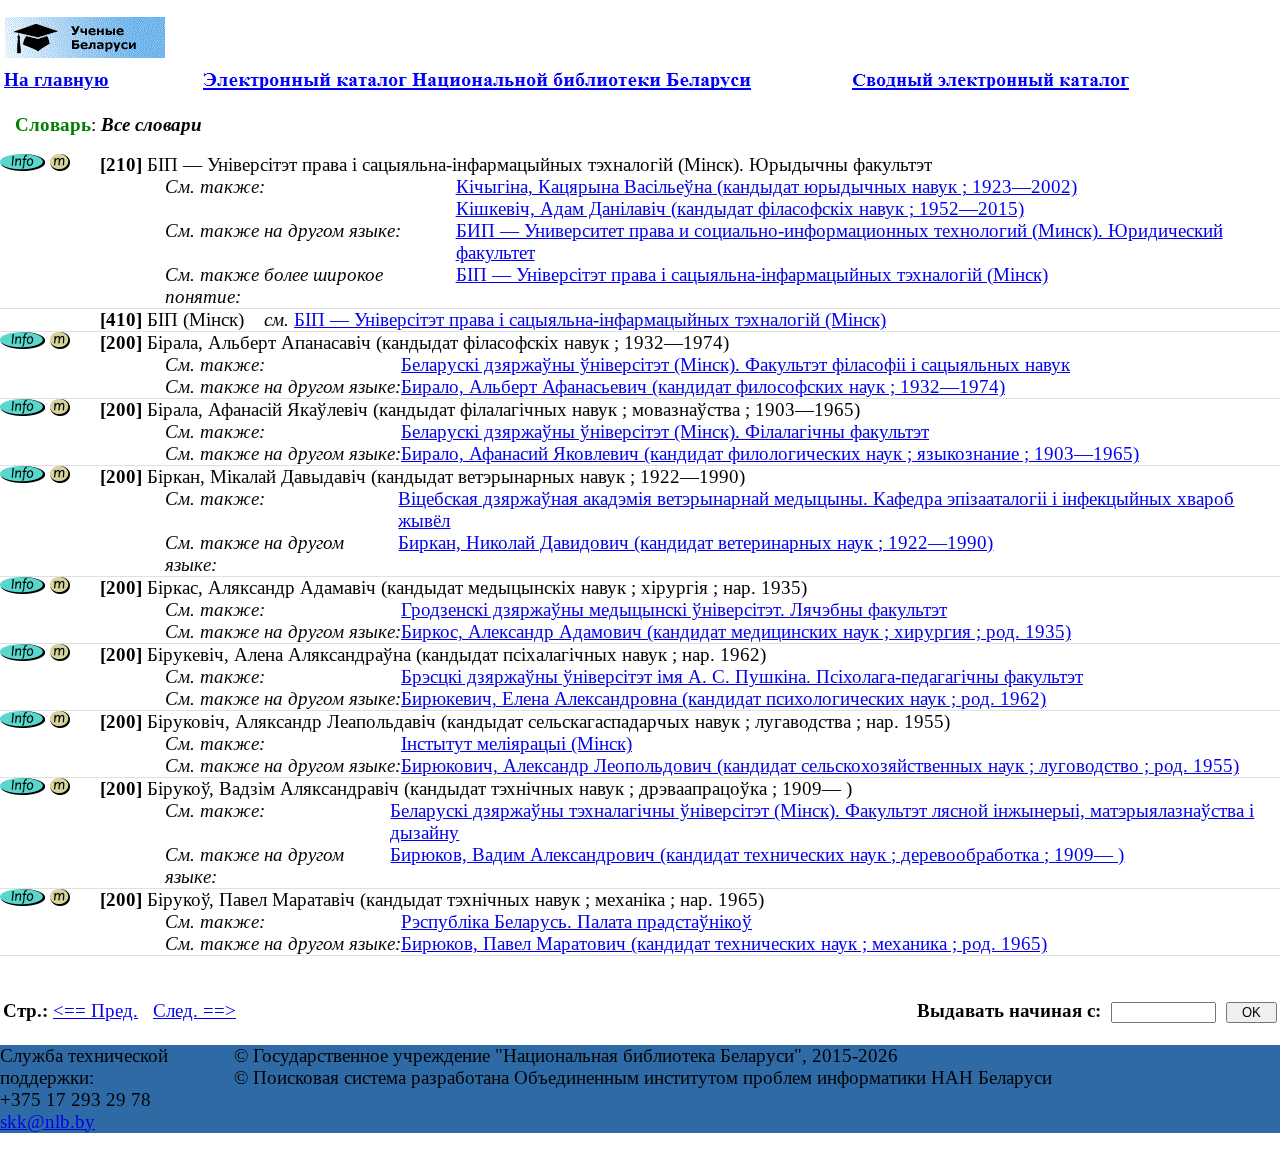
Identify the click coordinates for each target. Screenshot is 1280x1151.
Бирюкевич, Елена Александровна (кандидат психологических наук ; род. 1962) (723, 698)
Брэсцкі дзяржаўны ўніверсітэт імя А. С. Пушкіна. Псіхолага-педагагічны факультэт (742, 676)
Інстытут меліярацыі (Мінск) (516, 743)
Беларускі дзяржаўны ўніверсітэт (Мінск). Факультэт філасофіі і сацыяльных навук (735, 364)
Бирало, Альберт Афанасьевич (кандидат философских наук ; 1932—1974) (703, 386)
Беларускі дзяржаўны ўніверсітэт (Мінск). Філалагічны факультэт (665, 431)
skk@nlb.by (47, 1121)
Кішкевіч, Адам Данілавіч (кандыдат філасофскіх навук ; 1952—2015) (740, 208)
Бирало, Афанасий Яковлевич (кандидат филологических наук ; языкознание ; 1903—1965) (770, 453)
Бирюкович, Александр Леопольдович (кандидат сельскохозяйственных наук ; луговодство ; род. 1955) (820, 765)
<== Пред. (95, 1010)
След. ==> (194, 1010)
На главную (56, 79)
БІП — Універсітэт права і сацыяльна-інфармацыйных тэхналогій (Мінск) (752, 274)
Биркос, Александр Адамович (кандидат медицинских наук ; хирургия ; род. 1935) (736, 631)
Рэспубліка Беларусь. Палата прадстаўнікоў (576, 921)
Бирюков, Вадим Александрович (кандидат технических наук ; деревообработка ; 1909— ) (757, 854)
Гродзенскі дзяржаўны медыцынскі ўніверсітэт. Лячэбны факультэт (674, 609)
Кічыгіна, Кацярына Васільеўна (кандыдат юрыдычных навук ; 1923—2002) (766, 186)
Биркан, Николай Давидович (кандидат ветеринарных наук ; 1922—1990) (695, 542)
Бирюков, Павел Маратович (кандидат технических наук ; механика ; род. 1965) (724, 943)
